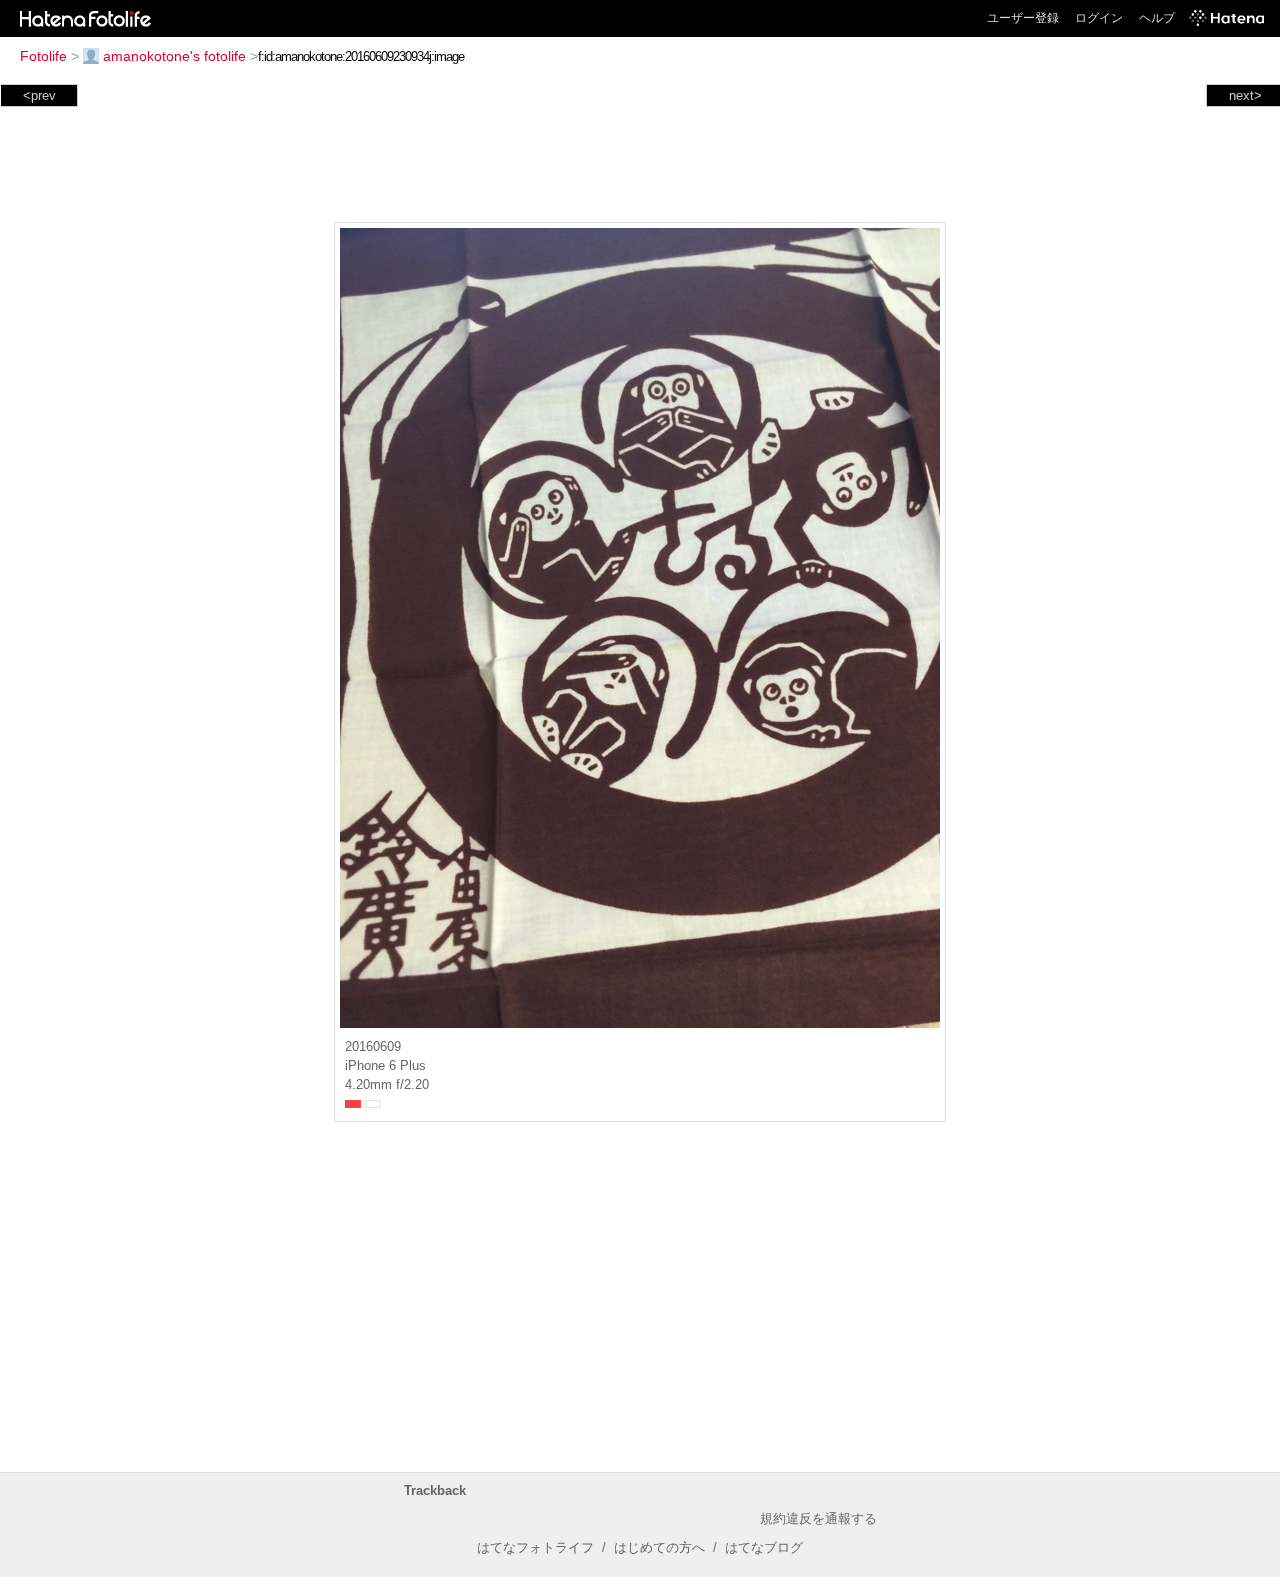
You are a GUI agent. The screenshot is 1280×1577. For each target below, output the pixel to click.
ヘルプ (1157, 18)
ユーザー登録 (1023, 18)
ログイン (1099, 18)
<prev (39, 95)
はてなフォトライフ (535, 1547)
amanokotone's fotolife (174, 56)
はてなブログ (764, 1547)
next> (1245, 95)
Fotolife (43, 56)
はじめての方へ (659, 1547)
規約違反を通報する (818, 1518)
